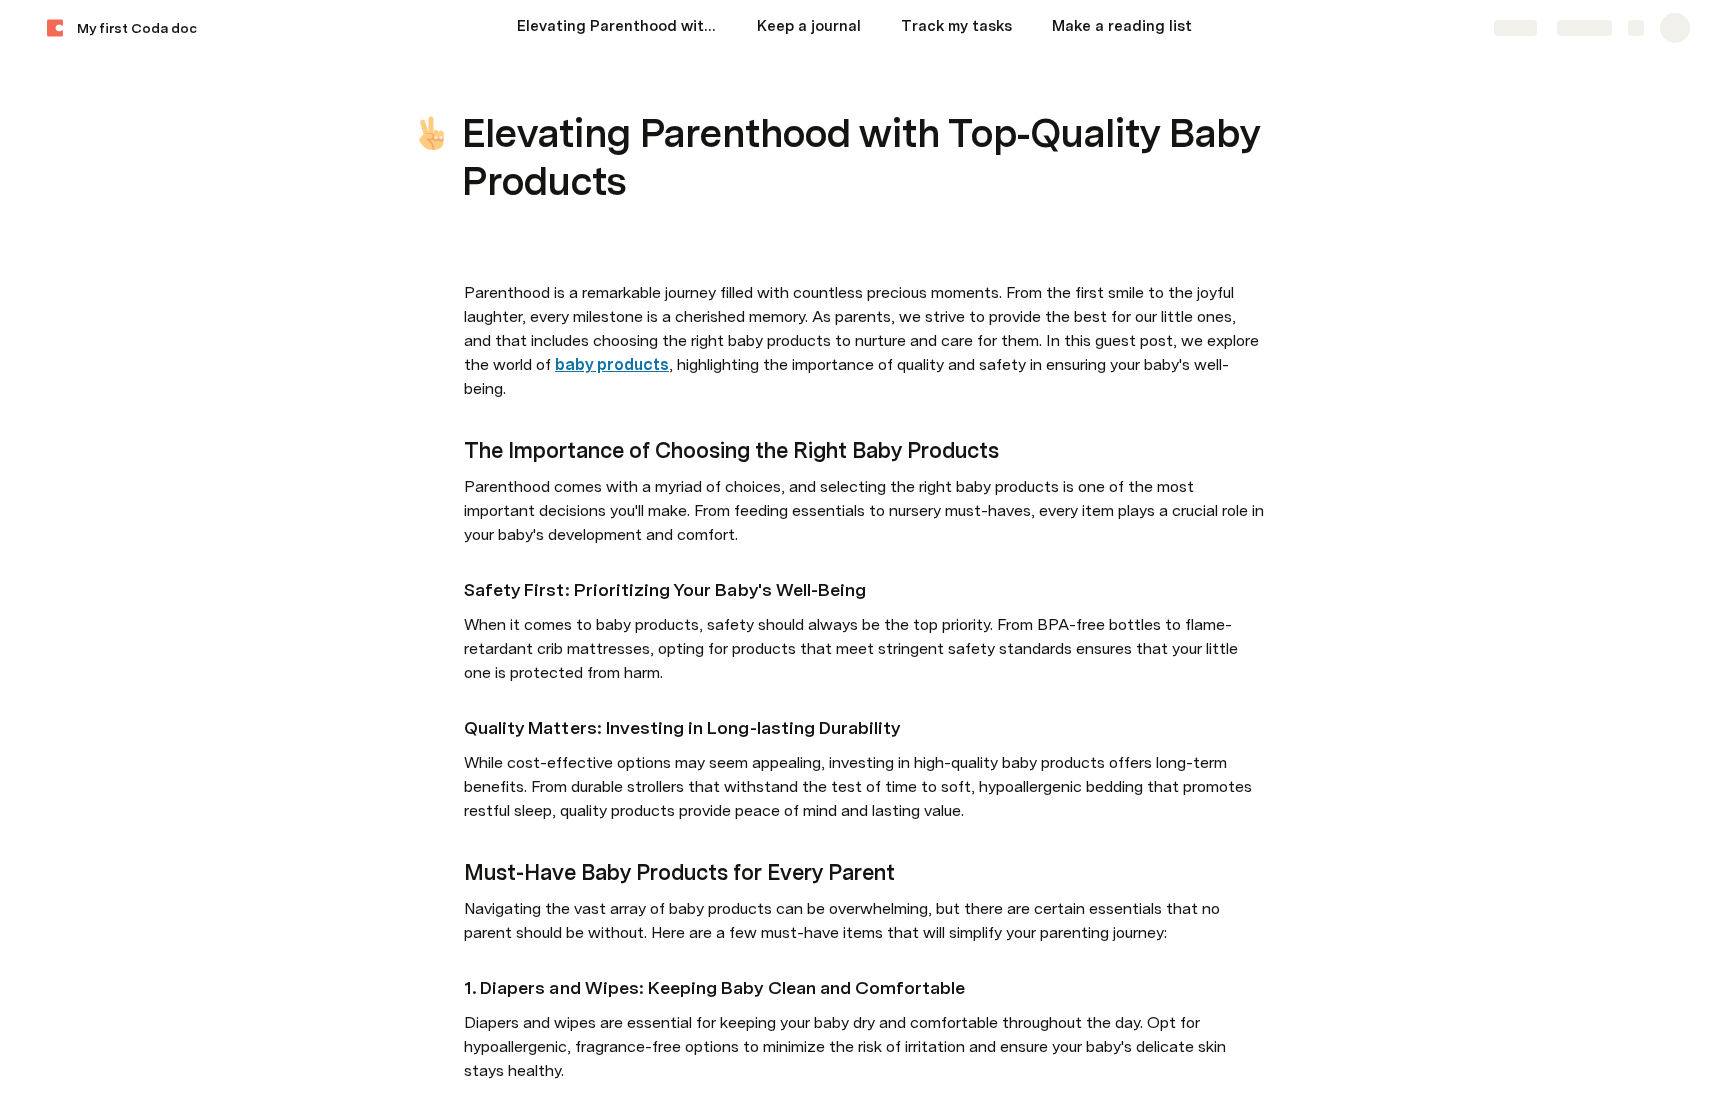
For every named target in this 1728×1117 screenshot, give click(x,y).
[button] (475, 88)
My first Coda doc (137, 28)
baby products (612, 364)
